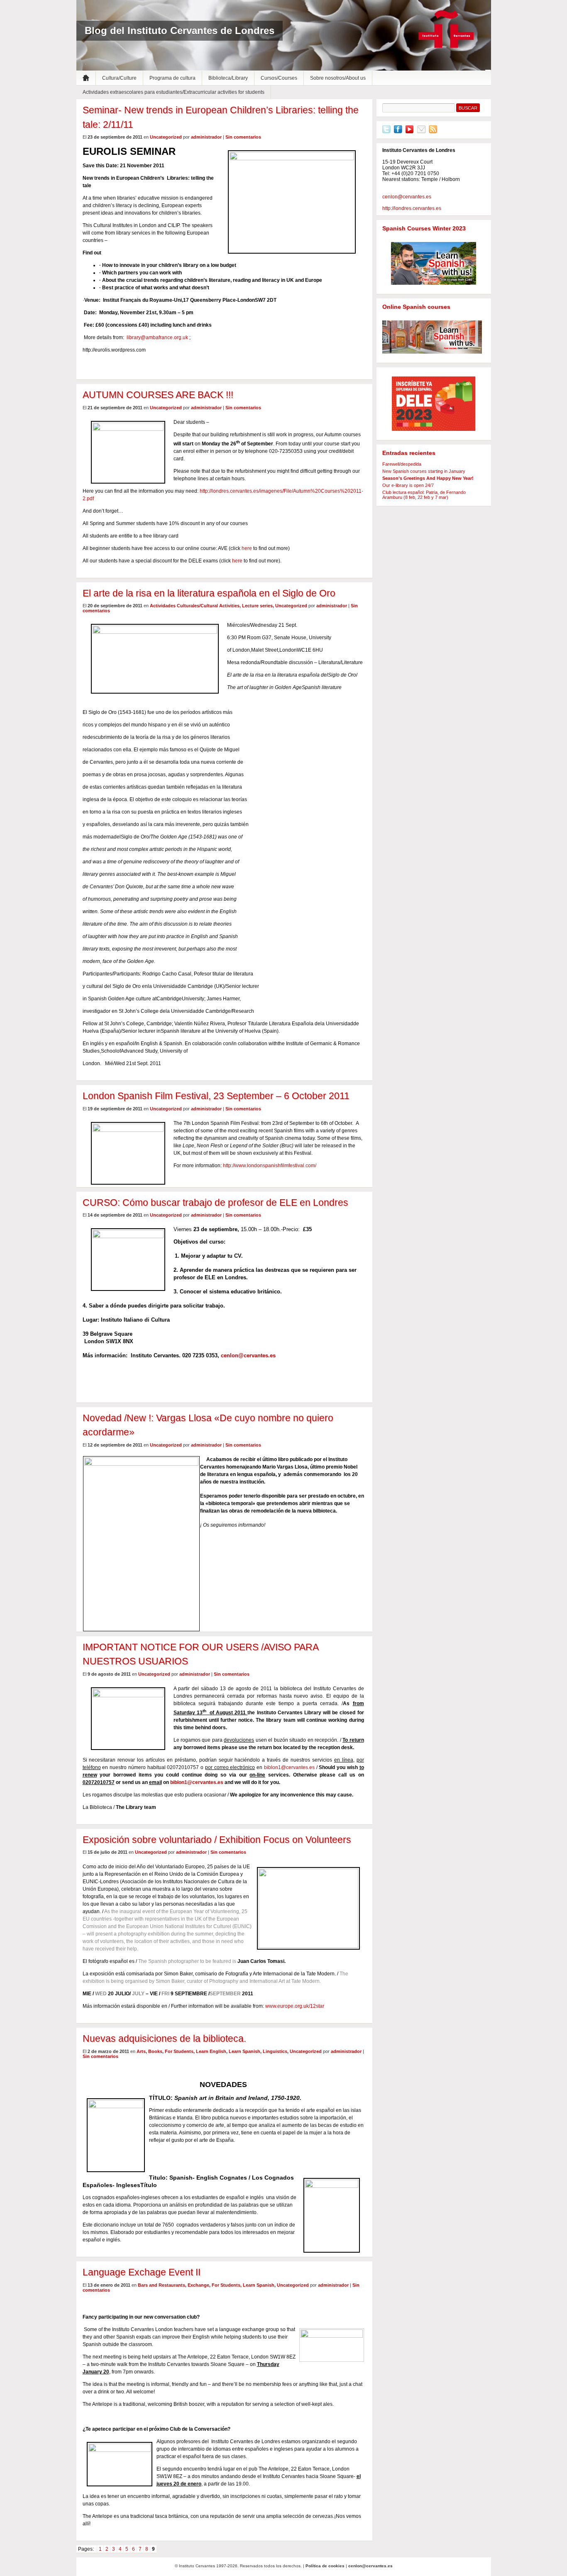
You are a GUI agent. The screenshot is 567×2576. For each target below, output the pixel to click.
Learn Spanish (244, 2051)
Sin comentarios (243, 137)
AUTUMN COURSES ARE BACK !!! (158, 395)
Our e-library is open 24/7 (408, 485)
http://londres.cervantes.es (412, 208)
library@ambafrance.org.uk (157, 337)
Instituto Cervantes (446, 29)
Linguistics (275, 2051)
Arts (141, 2051)
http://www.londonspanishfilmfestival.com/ (270, 1166)
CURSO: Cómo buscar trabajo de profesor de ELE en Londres (215, 1202)
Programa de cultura (172, 78)
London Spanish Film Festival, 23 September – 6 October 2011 (216, 1096)
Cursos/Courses (279, 78)
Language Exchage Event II (142, 2272)
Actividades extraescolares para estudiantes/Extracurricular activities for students (174, 92)
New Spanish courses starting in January (424, 471)
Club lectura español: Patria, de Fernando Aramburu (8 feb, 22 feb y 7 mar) (424, 495)
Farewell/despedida (402, 464)
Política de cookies (325, 2566)
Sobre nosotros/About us (338, 78)
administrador (206, 137)
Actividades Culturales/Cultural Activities (195, 606)
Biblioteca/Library (228, 78)
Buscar (468, 108)
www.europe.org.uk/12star (295, 2006)
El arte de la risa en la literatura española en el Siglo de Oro (209, 593)
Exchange (198, 2285)
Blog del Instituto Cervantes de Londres (180, 31)
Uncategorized (166, 137)
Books (155, 2051)
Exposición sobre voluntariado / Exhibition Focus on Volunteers (217, 1840)
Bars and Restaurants (161, 2285)
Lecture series (257, 606)
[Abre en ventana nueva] (386, 132)
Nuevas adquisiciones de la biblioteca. (164, 2038)
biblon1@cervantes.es (289, 1767)
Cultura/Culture (119, 78)
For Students (179, 2051)
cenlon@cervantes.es (248, 1355)
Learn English (211, 2051)
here (247, 548)
